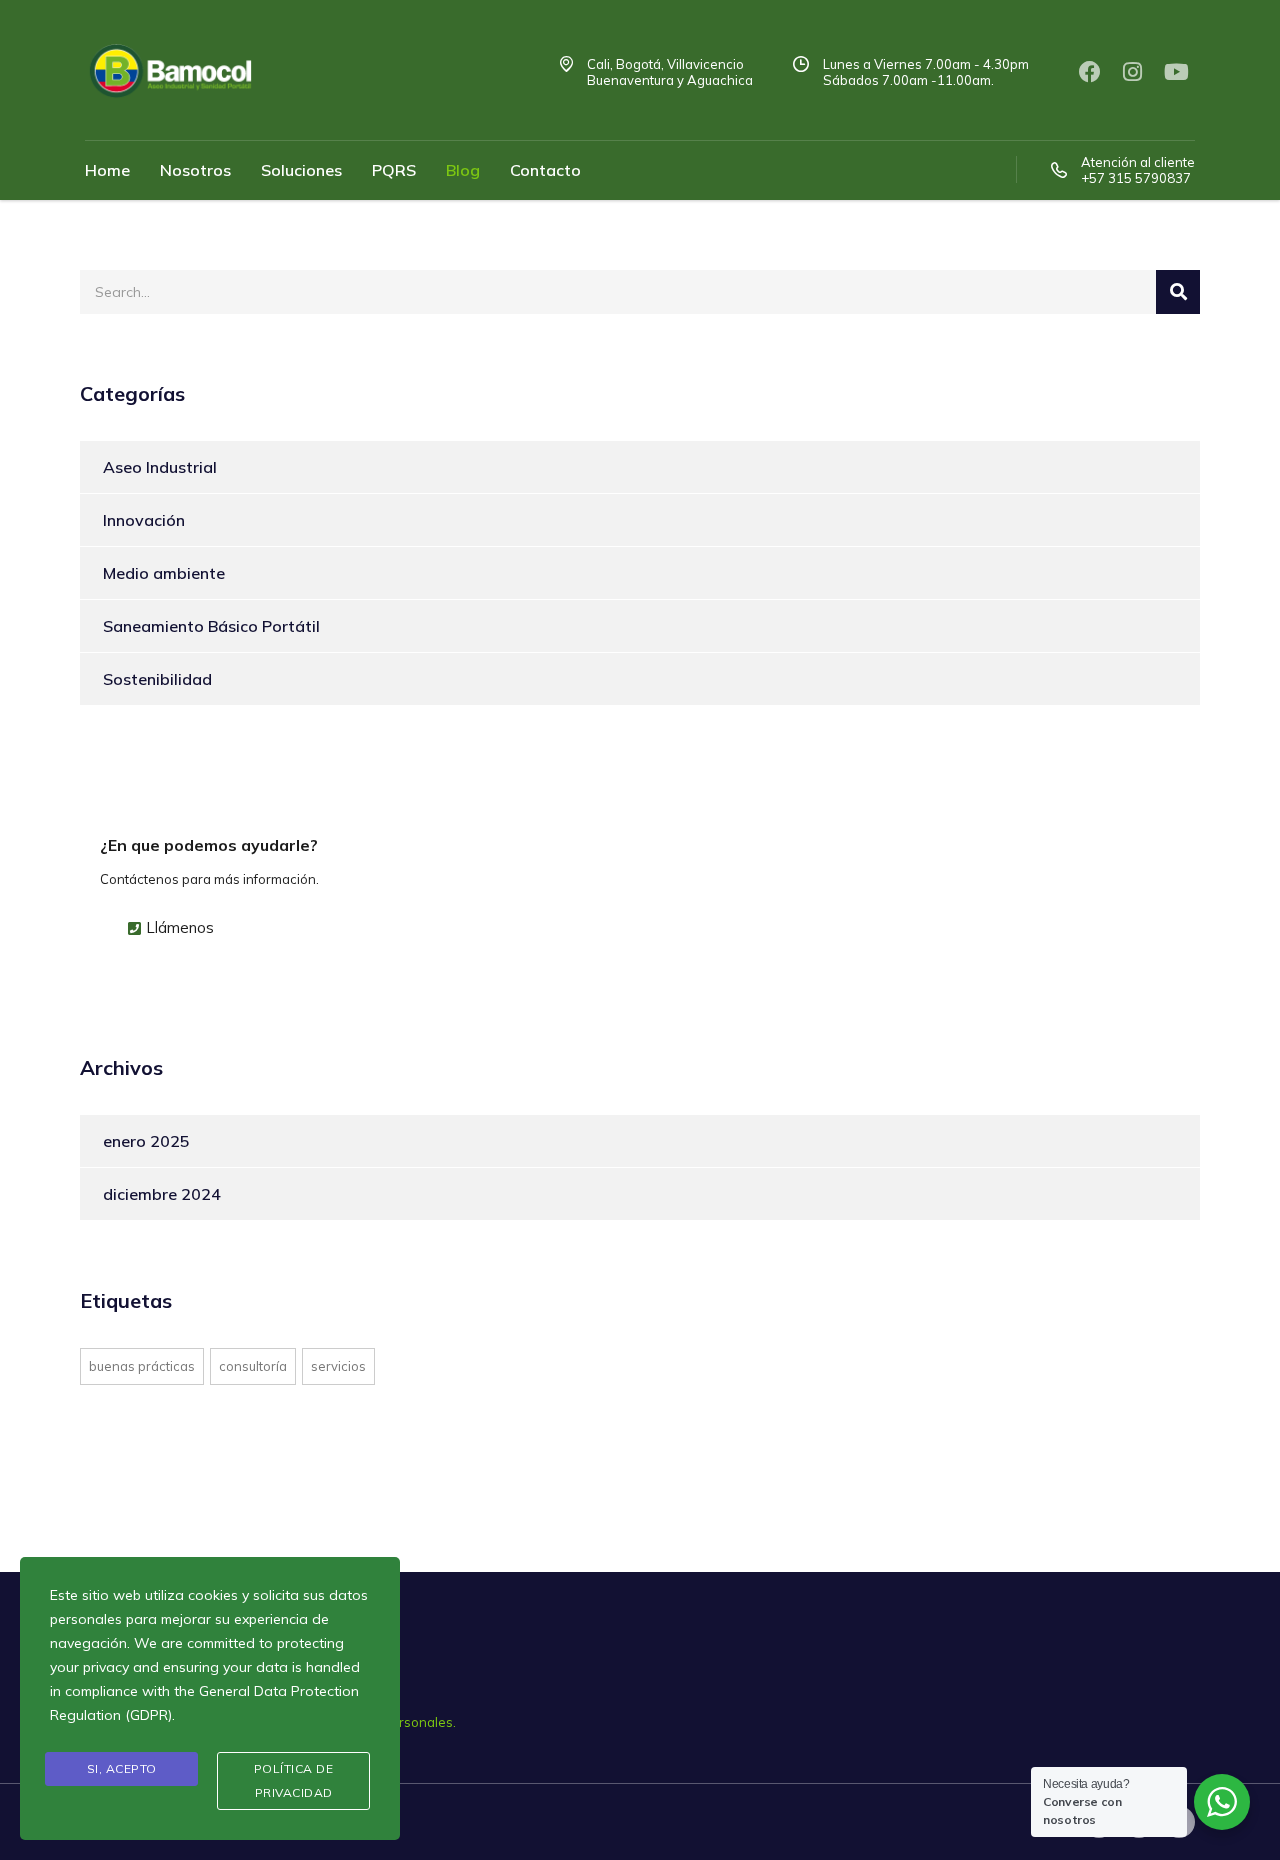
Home (107, 170)
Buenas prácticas (142, 1366)
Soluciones (301, 170)
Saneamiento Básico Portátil (211, 626)
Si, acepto (122, 1768)
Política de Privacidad (294, 1780)
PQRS (394, 170)
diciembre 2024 (162, 1194)
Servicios (338, 1366)
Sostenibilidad (157, 679)
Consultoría (253, 1366)
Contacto (545, 170)
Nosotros (195, 170)
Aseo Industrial (160, 467)
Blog (463, 170)
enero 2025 (146, 1141)
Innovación (144, 520)
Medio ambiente (164, 573)
